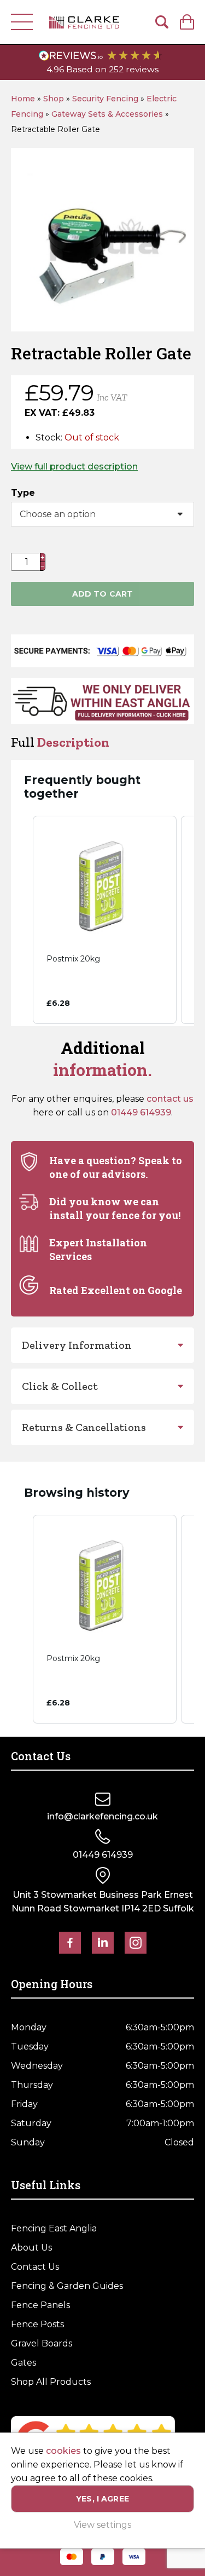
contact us (170, 1099)
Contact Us (35, 2267)
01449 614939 (141, 1112)
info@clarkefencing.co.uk (102, 1816)
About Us (31, 2248)
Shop (54, 99)
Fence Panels (40, 2305)
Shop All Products (51, 2382)
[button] (22, 920)
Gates (24, 2363)
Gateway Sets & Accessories (107, 114)
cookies (63, 2451)
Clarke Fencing (84, 22)
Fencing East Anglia (54, 2228)
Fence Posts (37, 2324)
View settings (102, 2525)
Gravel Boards (42, 2343)
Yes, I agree (102, 2499)
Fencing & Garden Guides (67, 2286)
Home (23, 99)
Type (23, 493)
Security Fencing (105, 99)
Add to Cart (103, 594)
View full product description (74, 466)
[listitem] (105, 920)
